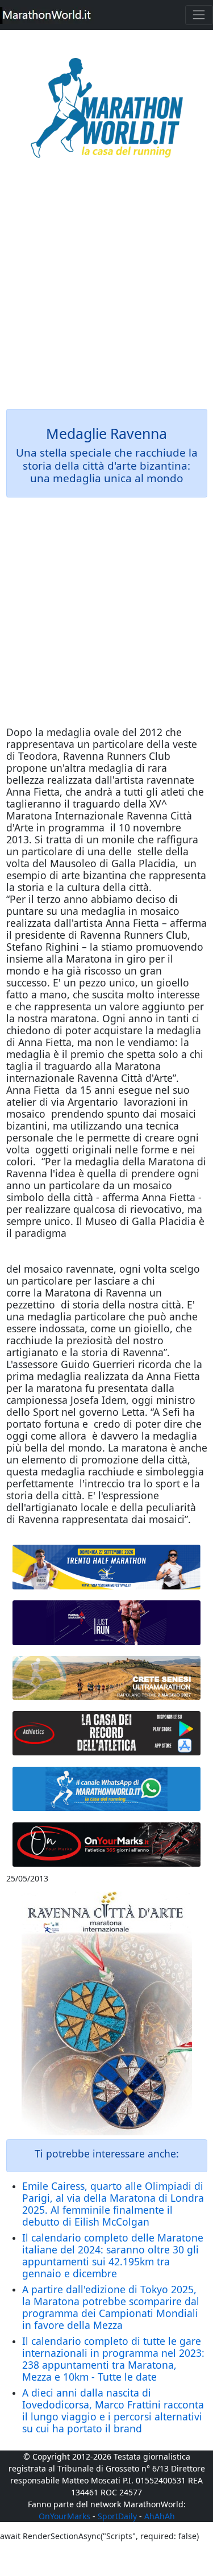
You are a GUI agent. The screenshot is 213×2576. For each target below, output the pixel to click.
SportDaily (117, 2516)
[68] (107, 1844)
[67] (107, 1678)
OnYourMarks (64, 2516)
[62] (107, 1623)
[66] (107, 1567)
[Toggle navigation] (199, 15)
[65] (107, 1789)
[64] (107, 1734)
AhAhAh (160, 2516)
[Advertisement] (106, 292)
